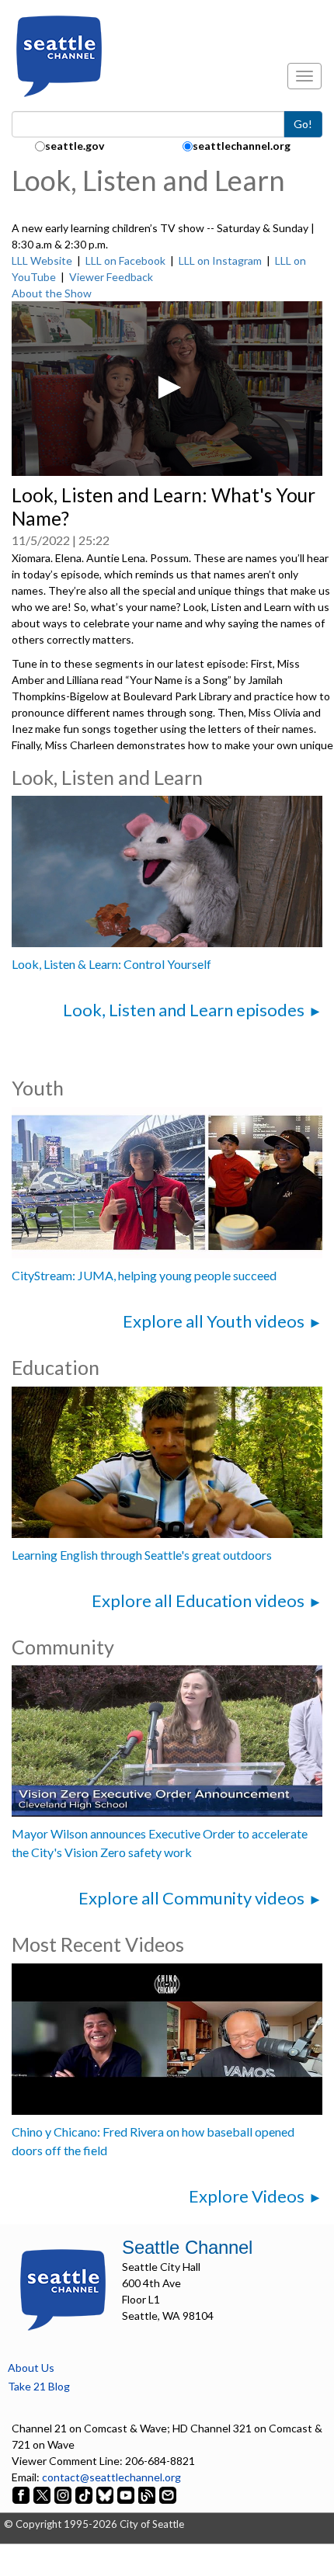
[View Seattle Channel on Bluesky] (105, 2493)
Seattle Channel (187, 2247)
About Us (31, 2368)
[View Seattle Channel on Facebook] (22, 2493)
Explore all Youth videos (214, 1321)
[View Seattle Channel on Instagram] (64, 2493)
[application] (167, 389)
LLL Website (42, 260)
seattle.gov (75, 146)
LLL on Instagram (220, 260)
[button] (167, 387)
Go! (303, 124)
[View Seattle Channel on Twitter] (43, 2493)
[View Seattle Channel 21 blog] (148, 2493)
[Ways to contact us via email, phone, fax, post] (168, 2493)
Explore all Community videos (191, 1898)
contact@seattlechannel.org (111, 2477)
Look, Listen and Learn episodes (184, 1010)
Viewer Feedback (111, 277)
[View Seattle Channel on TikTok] (84, 2493)
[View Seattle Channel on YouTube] (127, 2493)
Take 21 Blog (39, 2386)
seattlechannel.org (242, 146)
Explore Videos (247, 2196)
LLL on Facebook (125, 260)
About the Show (52, 293)
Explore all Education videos (198, 1600)
